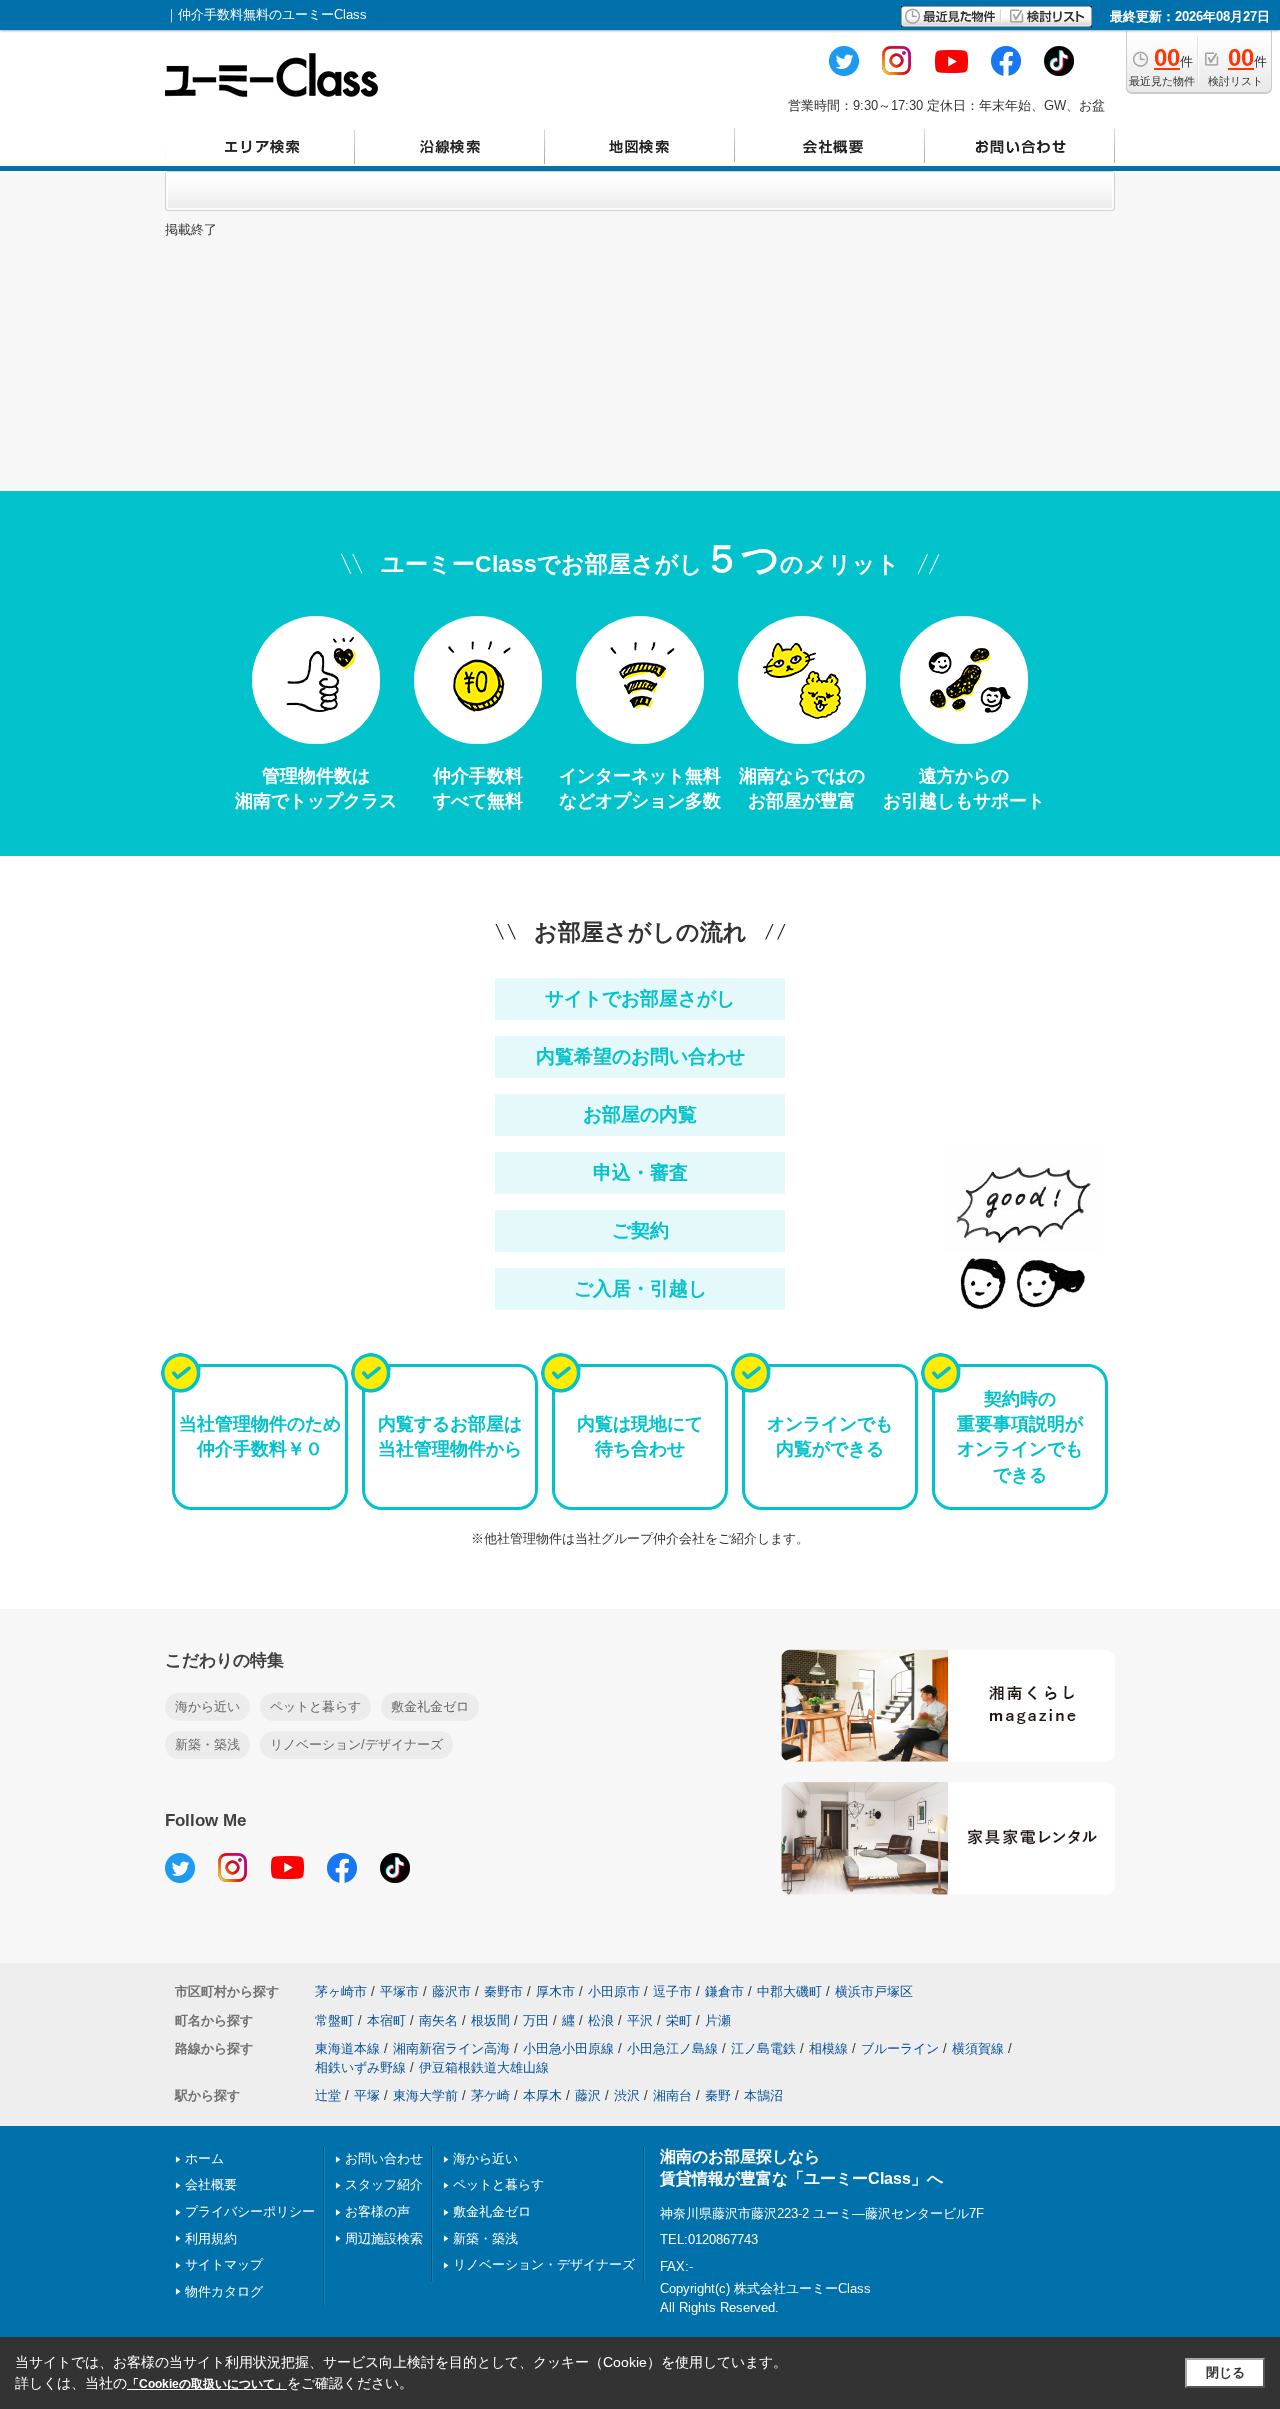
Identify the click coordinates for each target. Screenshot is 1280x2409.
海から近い (207, 1706)
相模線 (828, 2048)
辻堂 (328, 2095)
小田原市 (614, 1991)
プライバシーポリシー (250, 2211)
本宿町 (386, 2020)
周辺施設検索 (384, 2238)
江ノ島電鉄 (763, 2048)
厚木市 (555, 1991)
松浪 (601, 2020)
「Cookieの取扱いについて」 (207, 2384)
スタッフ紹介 (384, 2184)
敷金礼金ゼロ (430, 1706)
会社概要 (211, 2184)
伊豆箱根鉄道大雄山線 (484, 2067)
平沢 (640, 2020)
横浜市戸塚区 (874, 1991)
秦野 (718, 2095)
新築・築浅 (207, 1744)
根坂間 (490, 2020)
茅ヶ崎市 (341, 1991)
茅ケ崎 (490, 2095)
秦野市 (503, 1991)
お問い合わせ (384, 2158)
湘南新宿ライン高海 (451, 2048)
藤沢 (588, 2095)
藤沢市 (451, 1991)
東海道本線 (347, 2048)
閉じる (1225, 2372)
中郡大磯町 (789, 1991)
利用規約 (211, 2238)
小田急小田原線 (568, 2048)
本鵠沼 (763, 2095)
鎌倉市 (724, 1991)
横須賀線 (978, 2048)
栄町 (679, 2020)
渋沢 (627, 2095)
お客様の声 (377, 2211)
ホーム (204, 2158)
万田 (536, 2020)
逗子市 (672, 1991)
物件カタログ (224, 2291)
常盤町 (334, 2020)
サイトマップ (224, 2264)
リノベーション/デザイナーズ (356, 1744)
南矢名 (438, 2020)
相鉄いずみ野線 (360, 2067)
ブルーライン (900, 2048)
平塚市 (399, 1991)
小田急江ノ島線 (672, 2048)
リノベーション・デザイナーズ (544, 2264)
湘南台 (672, 2095)
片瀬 (718, 2020)
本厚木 (542, 2095)
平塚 (367, 2095)
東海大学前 (425, 2095)
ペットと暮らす (315, 1706)
